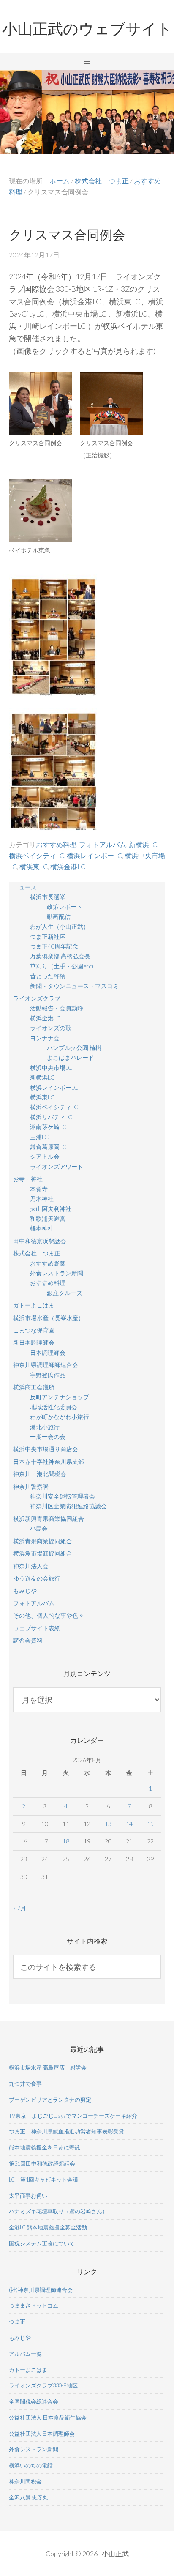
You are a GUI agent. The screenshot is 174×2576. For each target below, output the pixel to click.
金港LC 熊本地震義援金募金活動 (48, 2227)
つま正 (17, 2322)
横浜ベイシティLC (37, 855)
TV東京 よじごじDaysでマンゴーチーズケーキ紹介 (73, 2116)
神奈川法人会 (31, 1566)
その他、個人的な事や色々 (49, 1615)
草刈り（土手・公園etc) (62, 966)
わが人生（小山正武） (60, 926)
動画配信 (59, 917)
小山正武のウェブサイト (87, 29)
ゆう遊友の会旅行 (37, 1578)
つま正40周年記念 (54, 946)
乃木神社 (42, 1199)
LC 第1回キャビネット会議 (43, 2179)
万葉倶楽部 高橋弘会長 (60, 956)
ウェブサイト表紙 (37, 1628)
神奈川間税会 (25, 2481)
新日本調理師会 (34, 1342)
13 (108, 1824)
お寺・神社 (28, 1179)
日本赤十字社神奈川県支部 (49, 1462)
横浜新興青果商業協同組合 (49, 1519)
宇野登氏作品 (48, 1375)
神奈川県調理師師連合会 (46, 1365)
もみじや (25, 1590)
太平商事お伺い (28, 2196)
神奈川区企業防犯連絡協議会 (68, 1506)
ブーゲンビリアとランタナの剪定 (50, 2100)
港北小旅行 (45, 1427)
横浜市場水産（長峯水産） (49, 1318)
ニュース (25, 887)
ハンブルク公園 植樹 (74, 1048)
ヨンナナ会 (45, 1038)
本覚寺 (39, 1189)
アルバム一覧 (25, 2354)
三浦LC (39, 1137)
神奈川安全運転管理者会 (63, 1496)
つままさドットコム (34, 2305)
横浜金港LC (68, 866)
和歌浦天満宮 (48, 1218)
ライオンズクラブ (37, 998)
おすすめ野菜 (48, 1263)
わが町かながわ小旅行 (60, 1417)
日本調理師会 (48, 1352)
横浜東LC (34, 866)
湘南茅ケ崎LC (48, 1127)
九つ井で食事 (25, 2084)
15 (150, 1824)
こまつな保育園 (34, 1330)
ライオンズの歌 (51, 1028)
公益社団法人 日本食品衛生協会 (48, 2417)
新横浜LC (143, 844)
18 (66, 1841)
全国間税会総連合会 (34, 2401)
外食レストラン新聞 (57, 1273)
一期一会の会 (48, 1437)
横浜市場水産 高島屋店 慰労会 (48, 2067)
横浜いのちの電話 (31, 2465)
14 (129, 1824)
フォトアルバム (103, 844)
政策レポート (65, 907)
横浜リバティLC (51, 1117)
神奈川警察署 (31, 1486)
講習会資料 (28, 1640)
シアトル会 (45, 1156)
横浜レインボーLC (94, 855)
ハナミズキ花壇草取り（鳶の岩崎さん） (58, 2211)
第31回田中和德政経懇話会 (42, 2163)
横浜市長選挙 (48, 897)
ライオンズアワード (57, 1166)
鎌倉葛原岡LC (48, 1147)
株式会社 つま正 (37, 1253)
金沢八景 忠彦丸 (29, 2497)
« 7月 (20, 1908)
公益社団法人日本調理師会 (42, 2434)
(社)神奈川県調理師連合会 (41, 2290)
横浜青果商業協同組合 (43, 1541)
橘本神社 (42, 1228)
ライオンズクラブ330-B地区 (43, 2385)
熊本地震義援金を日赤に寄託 (45, 2147)
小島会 (39, 1528)
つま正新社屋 (48, 937)
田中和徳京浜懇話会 (40, 1241)
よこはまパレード (71, 1057)
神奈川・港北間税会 (40, 1474)
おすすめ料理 (56, 844)
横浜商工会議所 (34, 1387)
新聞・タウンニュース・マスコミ (74, 986)
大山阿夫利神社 (51, 1209)
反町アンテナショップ (60, 1397)
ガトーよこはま (34, 1305)
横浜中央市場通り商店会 (46, 1449)
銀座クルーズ (65, 1293)
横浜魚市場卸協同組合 (43, 1553)
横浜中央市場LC (51, 1068)
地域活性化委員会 (54, 1407)
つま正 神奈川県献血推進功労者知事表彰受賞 (67, 2131)
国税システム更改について (42, 2243)
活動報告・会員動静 (57, 1008)
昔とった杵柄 (48, 976)
